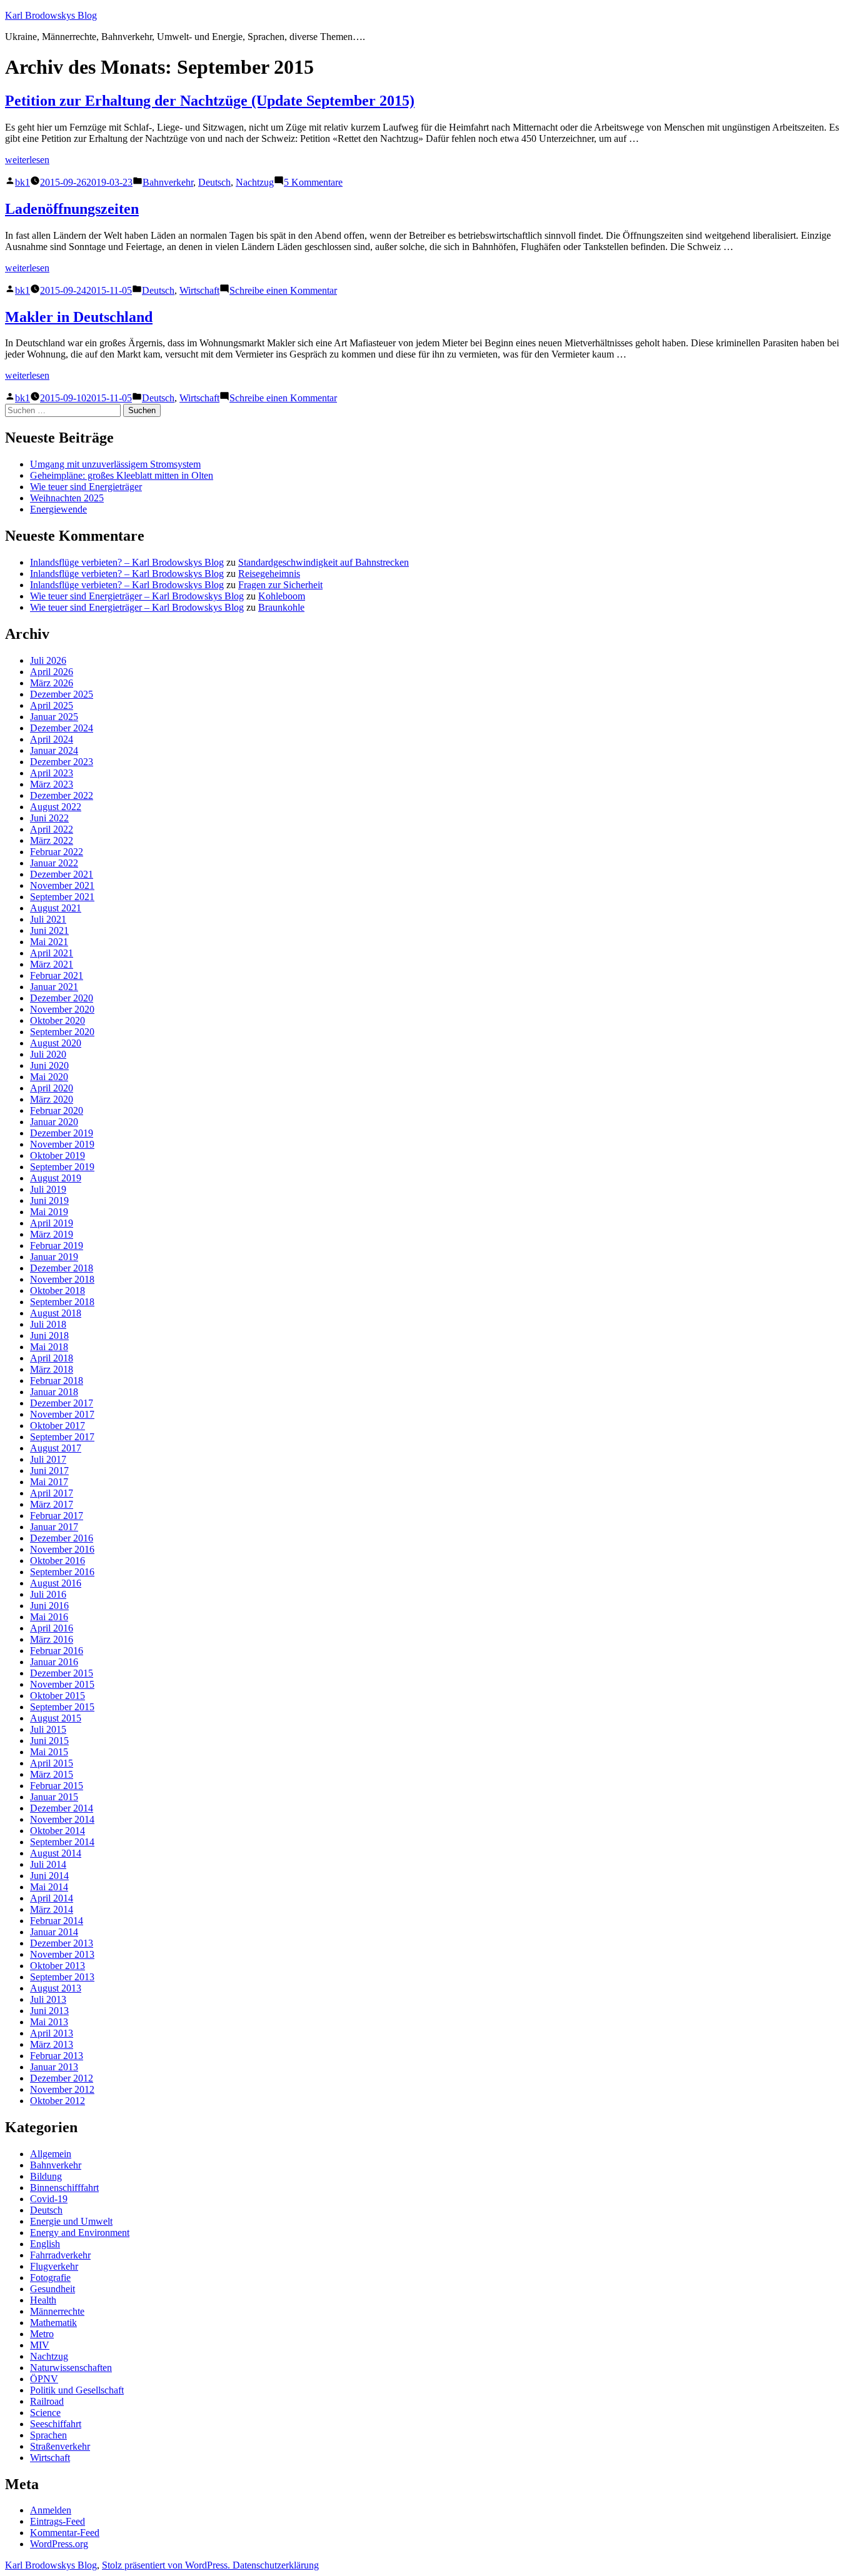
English (45, 2244)
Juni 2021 (49, 930)
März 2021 (52, 964)
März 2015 (52, 1774)
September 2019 (62, 1167)
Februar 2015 (57, 1786)
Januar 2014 (54, 1932)
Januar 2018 (54, 1392)
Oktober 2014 (58, 1831)
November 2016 (62, 1549)
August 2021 (56, 908)
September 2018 (62, 1302)
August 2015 (56, 1718)
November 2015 (62, 1684)
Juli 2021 (48, 919)
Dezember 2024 (62, 728)
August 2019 (56, 1178)
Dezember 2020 (62, 998)
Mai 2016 (49, 1617)
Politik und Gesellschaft (77, 2390)
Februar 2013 (57, 2056)
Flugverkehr (54, 2266)
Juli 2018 (48, 1324)
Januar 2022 (54, 863)
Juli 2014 (48, 1864)
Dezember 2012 (62, 2078)
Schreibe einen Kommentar (283, 290)
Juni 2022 (49, 818)
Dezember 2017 (62, 1403)
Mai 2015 (49, 1752)
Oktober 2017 (58, 1426)
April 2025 (52, 705)
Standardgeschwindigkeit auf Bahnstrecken (324, 562)
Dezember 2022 (62, 795)
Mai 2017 (49, 1482)
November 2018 (62, 1279)
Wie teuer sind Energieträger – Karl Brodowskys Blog (137, 596)
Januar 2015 (54, 1797)
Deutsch (214, 182)
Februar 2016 (57, 1651)
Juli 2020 (48, 1054)
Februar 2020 (57, 1110)
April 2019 (52, 1223)
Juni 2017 (49, 1471)
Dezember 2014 (62, 1808)
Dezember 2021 (62, 874)
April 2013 (52, 2033)
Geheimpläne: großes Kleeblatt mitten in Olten (122, 475)
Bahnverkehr (168, 182)
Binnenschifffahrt (64, 2188)
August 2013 (56, 1988)
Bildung (46, 2176)
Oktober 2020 (58, 1020)
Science (45, 2413)
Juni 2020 (49, 1065)
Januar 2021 (54, 987)
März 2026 (52, 683)
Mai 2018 (49, 1347)
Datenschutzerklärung (276, 2565)
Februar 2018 (57, 1381)
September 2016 (62, 1572)
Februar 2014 (57, 1921)
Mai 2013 (49, 2022)
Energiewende (58, 509)
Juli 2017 (48, 1459)
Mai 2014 (49, 1887)
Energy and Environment (80, 2233)
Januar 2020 (54, 1122)
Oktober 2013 (58, 1966)
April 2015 (52, 1763)
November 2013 (62, 1954)
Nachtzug (255, 182)
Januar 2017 (54, 1527)
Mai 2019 (49, 1212)
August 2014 (56, 1853)
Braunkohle (281, 607)
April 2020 (52, 1088)
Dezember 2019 (62, 1133)
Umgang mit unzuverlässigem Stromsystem (115, 464)
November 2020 (62, 1009)
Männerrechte (57, 2311)
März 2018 (52, 1369)
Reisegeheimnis (269, 574)
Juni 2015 (49, 1741)
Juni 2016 (49, 1606)
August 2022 (56, 807)
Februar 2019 (57, 1245)
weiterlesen (27, 160)
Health (43, 2300)
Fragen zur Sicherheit (280, 585)
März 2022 (52, 840)
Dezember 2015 (62, 1673)
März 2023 (52, 784)
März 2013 (52, 2044)
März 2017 (52, 1504)
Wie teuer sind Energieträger (86, 487)
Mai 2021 (49, 942)
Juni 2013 (49, 2011)
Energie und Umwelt (71, 2221)
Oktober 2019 (58, 1155)
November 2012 (62, 2089)
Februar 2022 (57, 852)
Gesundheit (53, 2289)
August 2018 (56, 1313)
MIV (40, 2345)
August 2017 (56, 1448)
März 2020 (52, 1099)
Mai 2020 (49, 1077)
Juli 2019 (48, 1189)
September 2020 (62, 1032)
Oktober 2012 (58, 2101)
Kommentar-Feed (65, 2533)
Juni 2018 (49, 1336)
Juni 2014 (49, 1876)
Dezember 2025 (62, 694)
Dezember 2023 (62, 762)
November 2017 (62, 1414)
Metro (42, 2334)
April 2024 (52, 739)
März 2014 (52, 1909)
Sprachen (48, 2435)
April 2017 (52, 1493)
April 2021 (52, 953)
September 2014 (62, 1842)
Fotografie (50, 2278)
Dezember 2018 (62, 1268)
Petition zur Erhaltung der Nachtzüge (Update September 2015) (210, 101)
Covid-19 (49, 2199)
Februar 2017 (57, 1516)
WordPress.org (59, 2544)
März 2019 (52, 1234)
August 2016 (56, 1583)
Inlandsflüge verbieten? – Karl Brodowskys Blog (127, 562)
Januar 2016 (54, 1662)
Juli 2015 (48, 1729)
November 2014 (62, 1819)
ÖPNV (44, 2379)
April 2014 (52, 1898)
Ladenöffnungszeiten (72, 209)
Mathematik (53, 2323)
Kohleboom (282, 596)
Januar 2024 (54, 750)
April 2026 (52, 672)
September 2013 (62, 1977)
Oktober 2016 (58, 1561)
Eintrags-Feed (58, 2521)
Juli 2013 (48, 1999)
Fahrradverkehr (60, 2255)
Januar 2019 (54, 1257)
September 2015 (62, 1707)
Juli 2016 (48, 1594)
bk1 (23, 182)
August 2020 (56, 1043)
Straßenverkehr (60, 2446)
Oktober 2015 (58, 1696)
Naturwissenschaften (71, 2368)
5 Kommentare (313, 182)
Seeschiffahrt (56, 2424)
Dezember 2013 (62, 1943)
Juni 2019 (49, 1200)
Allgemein (51, 2154)
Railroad (47, 2401)
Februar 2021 (57, 975)
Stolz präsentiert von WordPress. (167, 2565)
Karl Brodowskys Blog (51, 15)
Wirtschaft (199, 290)
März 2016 (52, 1639)
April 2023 (52, 773)
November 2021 (62, 885)
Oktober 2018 (58, 1291)
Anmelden (51, 2510)
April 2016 (52, 1628)
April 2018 (52, 1358)
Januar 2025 (54, 717)
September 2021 (62, 897)
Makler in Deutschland (79, 317)
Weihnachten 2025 (67, 498)
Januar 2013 (54, 2067)
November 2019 (62, 1144)
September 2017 (62, 1437)
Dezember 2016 (62, 1538)
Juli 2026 (48, 660)
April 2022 (52, 829)
